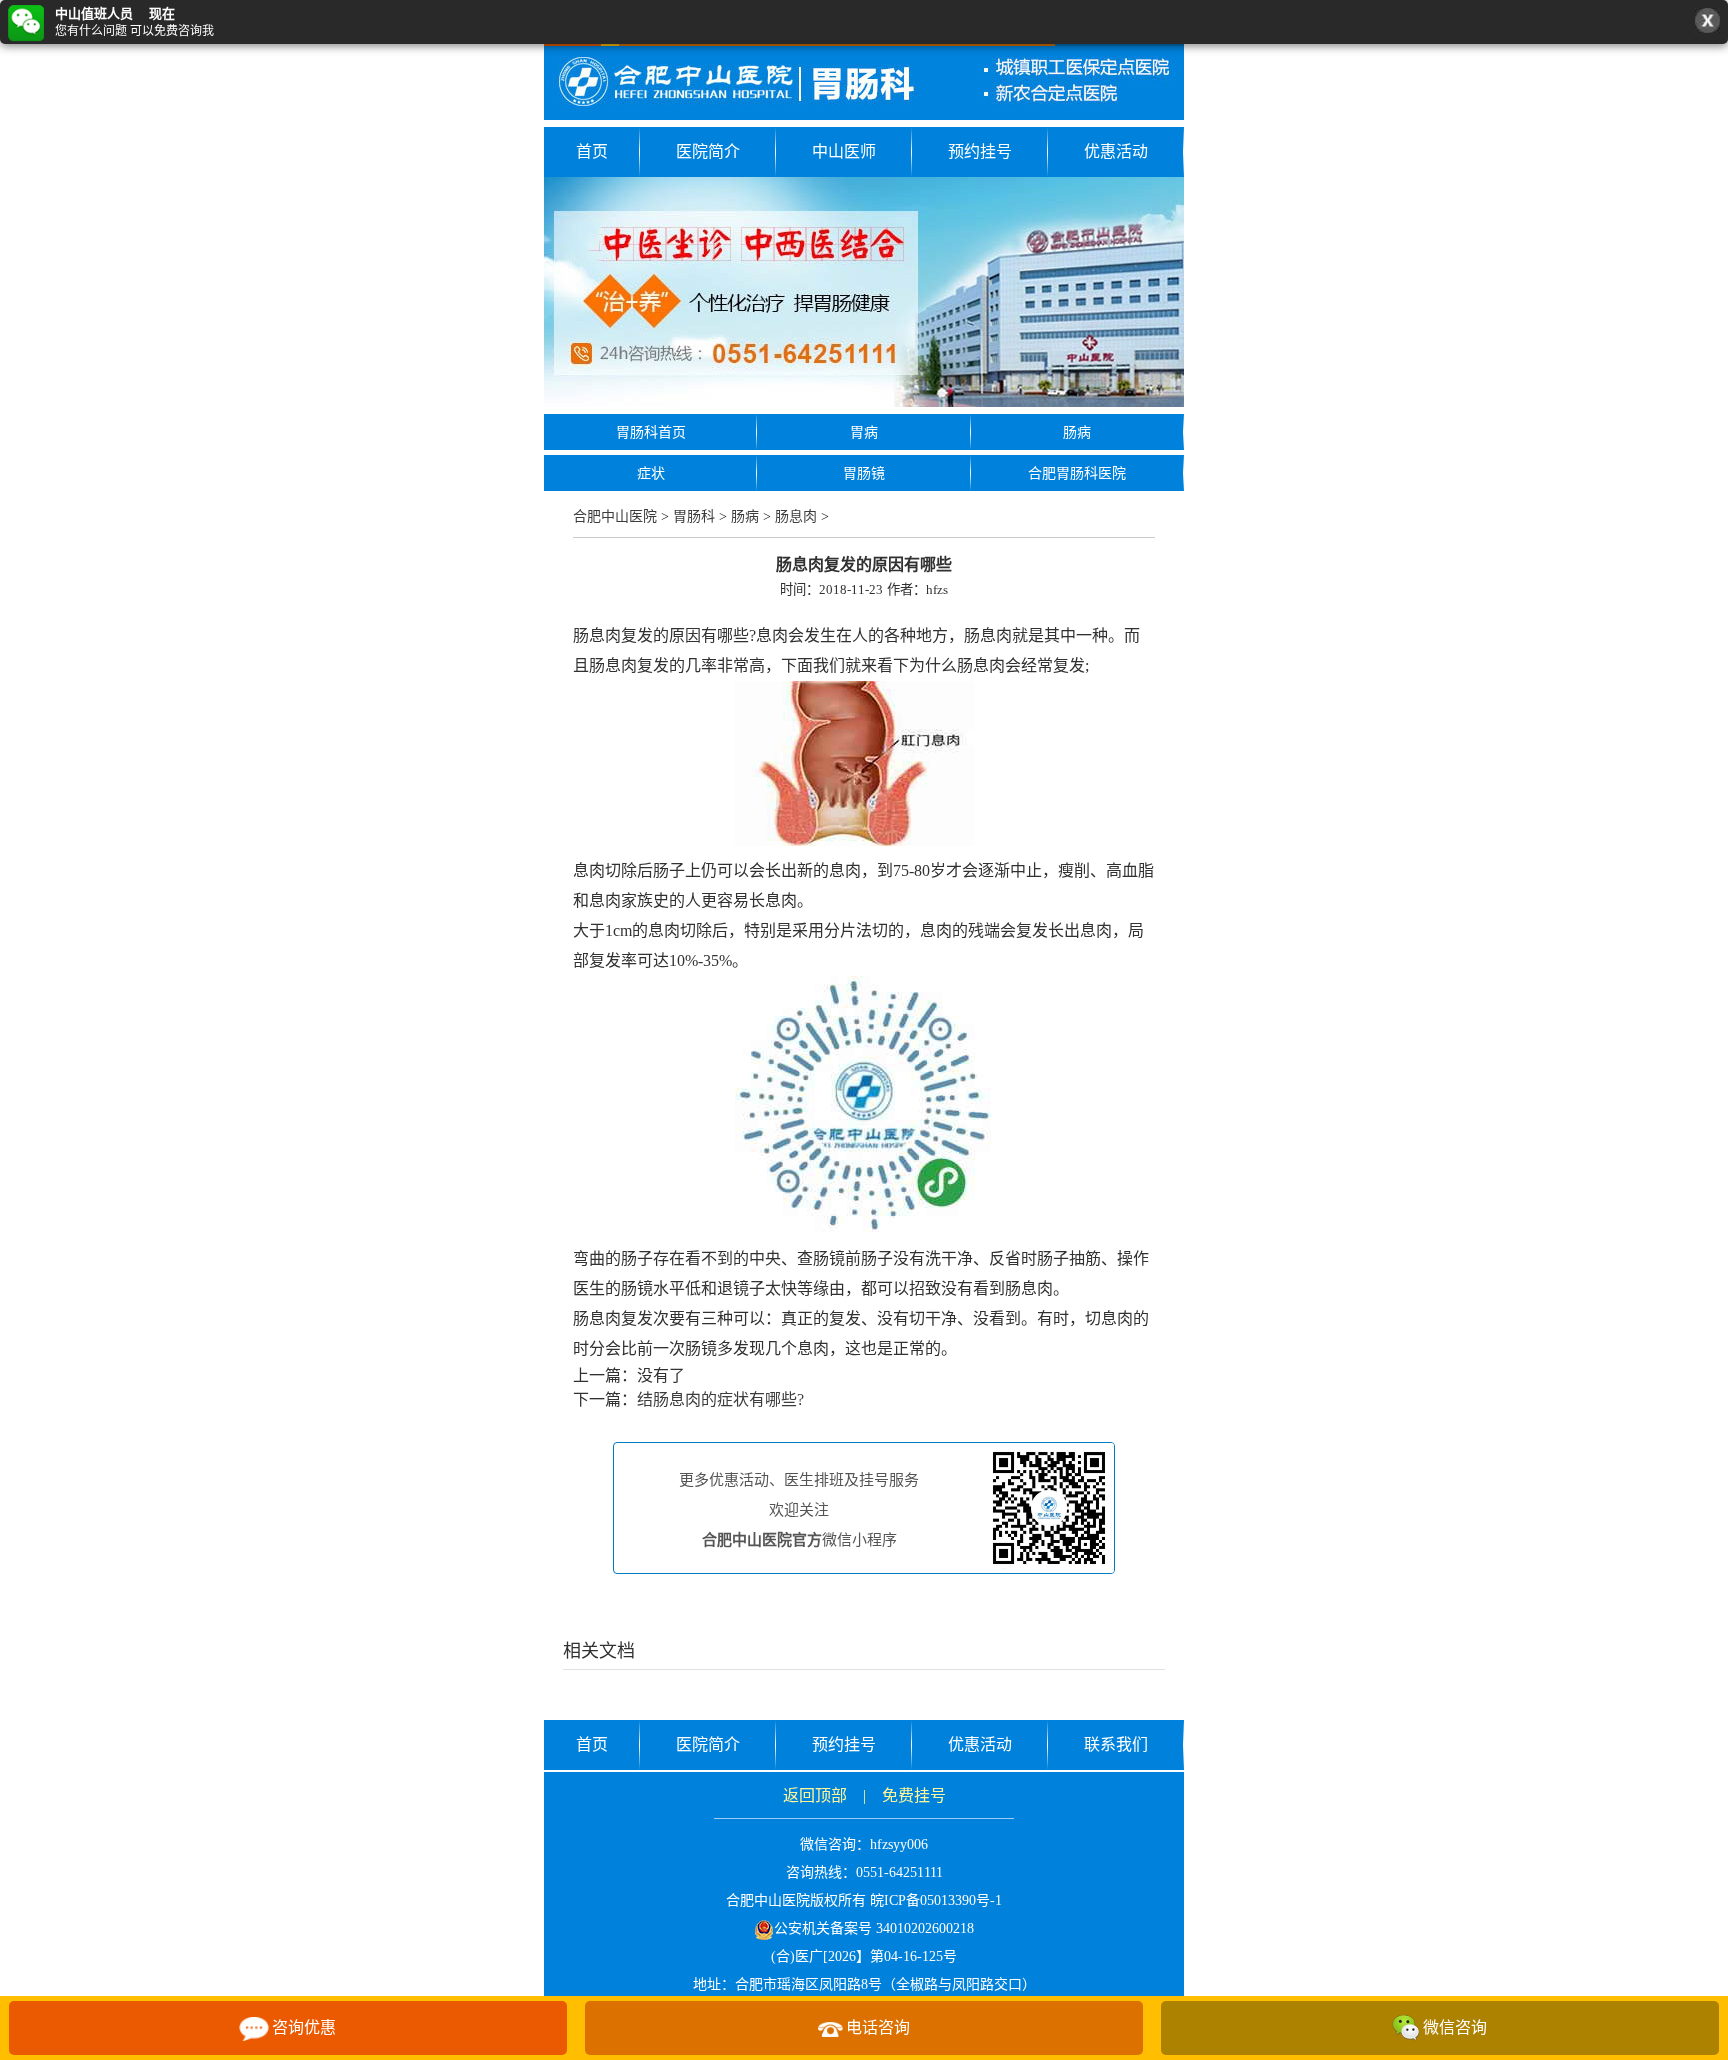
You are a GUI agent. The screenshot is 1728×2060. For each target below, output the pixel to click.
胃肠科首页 (651, 432)
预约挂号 (980, 151)
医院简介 (708, 151)
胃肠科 (694, 516)
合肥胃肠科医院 (1077, 473)
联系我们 (1116, 1744)
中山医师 (844, 151)
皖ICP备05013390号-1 (936, 1900)
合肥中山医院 (615, 516)
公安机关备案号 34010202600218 (874, 1928)
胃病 (864, 432)
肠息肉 (796, 516)
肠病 (1077, 432)
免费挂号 (914, 1795)
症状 (651, 473)
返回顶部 (815, 1795)
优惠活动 (1116, 151)
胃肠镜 (864, 473)
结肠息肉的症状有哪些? (720, 1399)
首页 (592, 151)
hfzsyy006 (899, 1844)
